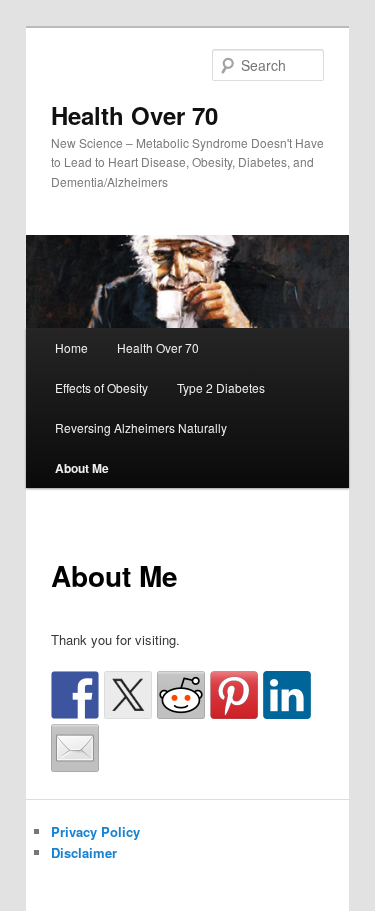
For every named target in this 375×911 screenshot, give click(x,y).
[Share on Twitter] (128, 695)
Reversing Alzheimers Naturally (141, 427)
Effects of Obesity (101, 387)
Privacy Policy (95, 831)
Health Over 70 (134, 115)
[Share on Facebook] (75, 695)
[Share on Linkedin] (287, 695)
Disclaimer (84, 852)
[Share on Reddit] (181, 695)
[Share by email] (75, 748)
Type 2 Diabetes (221, 387)
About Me (82, 468)
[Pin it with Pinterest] (234, 695)
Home (71, 347)
